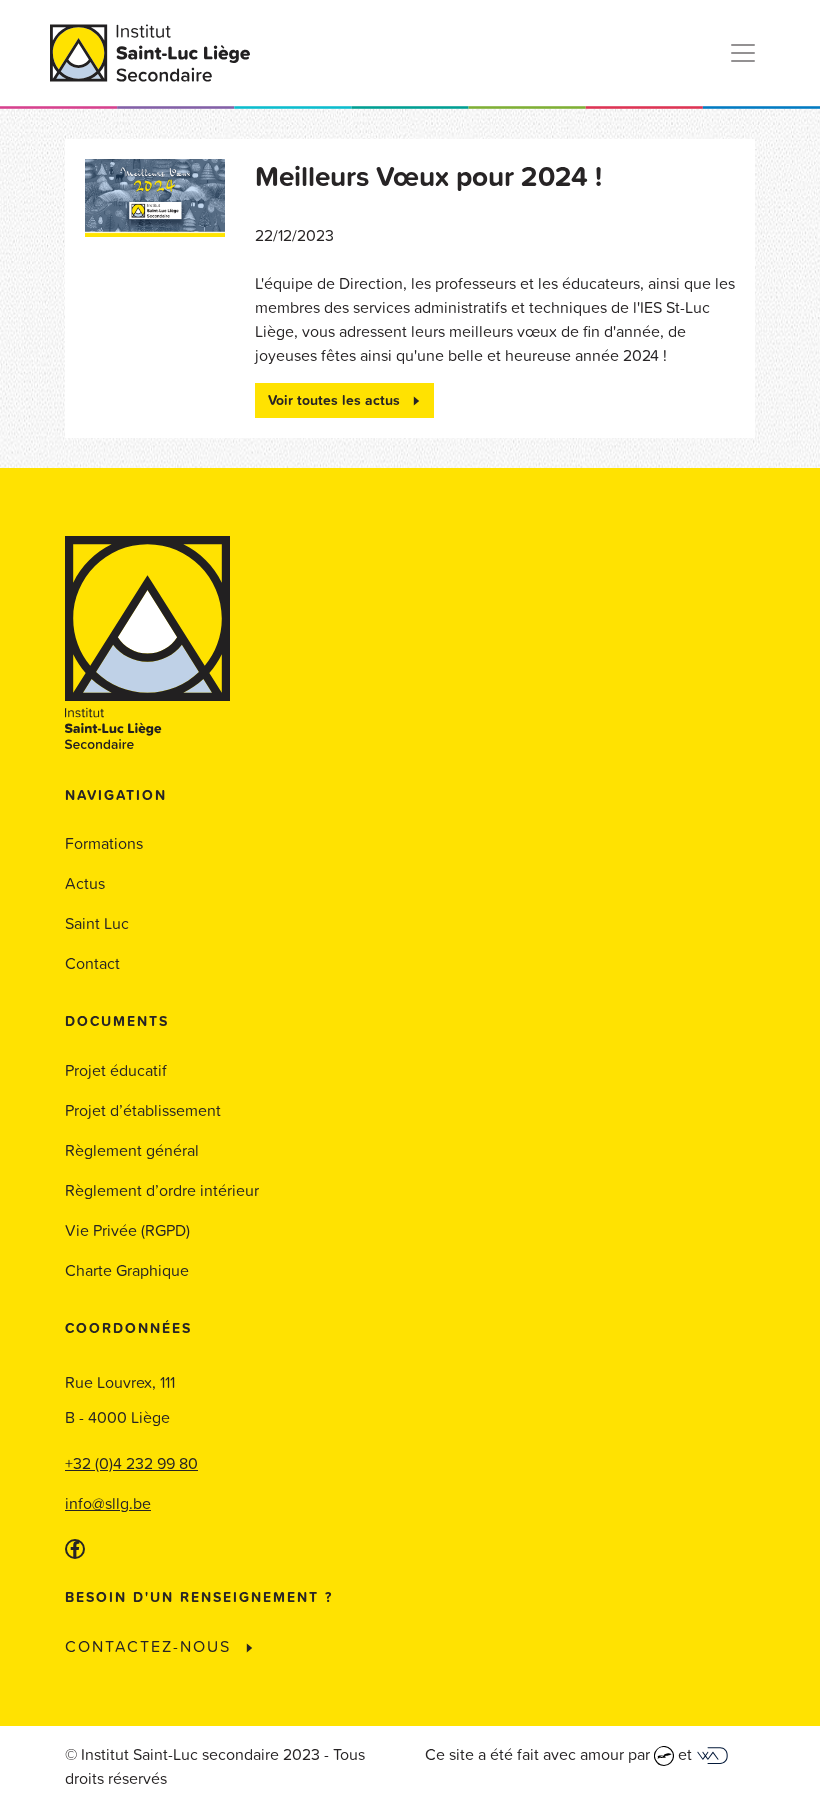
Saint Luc (97, 923)
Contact (92, 963)
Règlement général (132, 1150)
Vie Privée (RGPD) (127, 1230)
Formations (104, 843)
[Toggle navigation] (743, 53)
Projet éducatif (116, 1070)
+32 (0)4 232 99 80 (131, 1463)
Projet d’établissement (143, 1110)
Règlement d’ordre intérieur (162, 1190)
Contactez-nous (151, 1646)
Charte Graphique (127, 1270)
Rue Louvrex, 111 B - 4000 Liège (120, 1399)
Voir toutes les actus (336, 400)
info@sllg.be (108, 1503)
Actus (85, 883)
